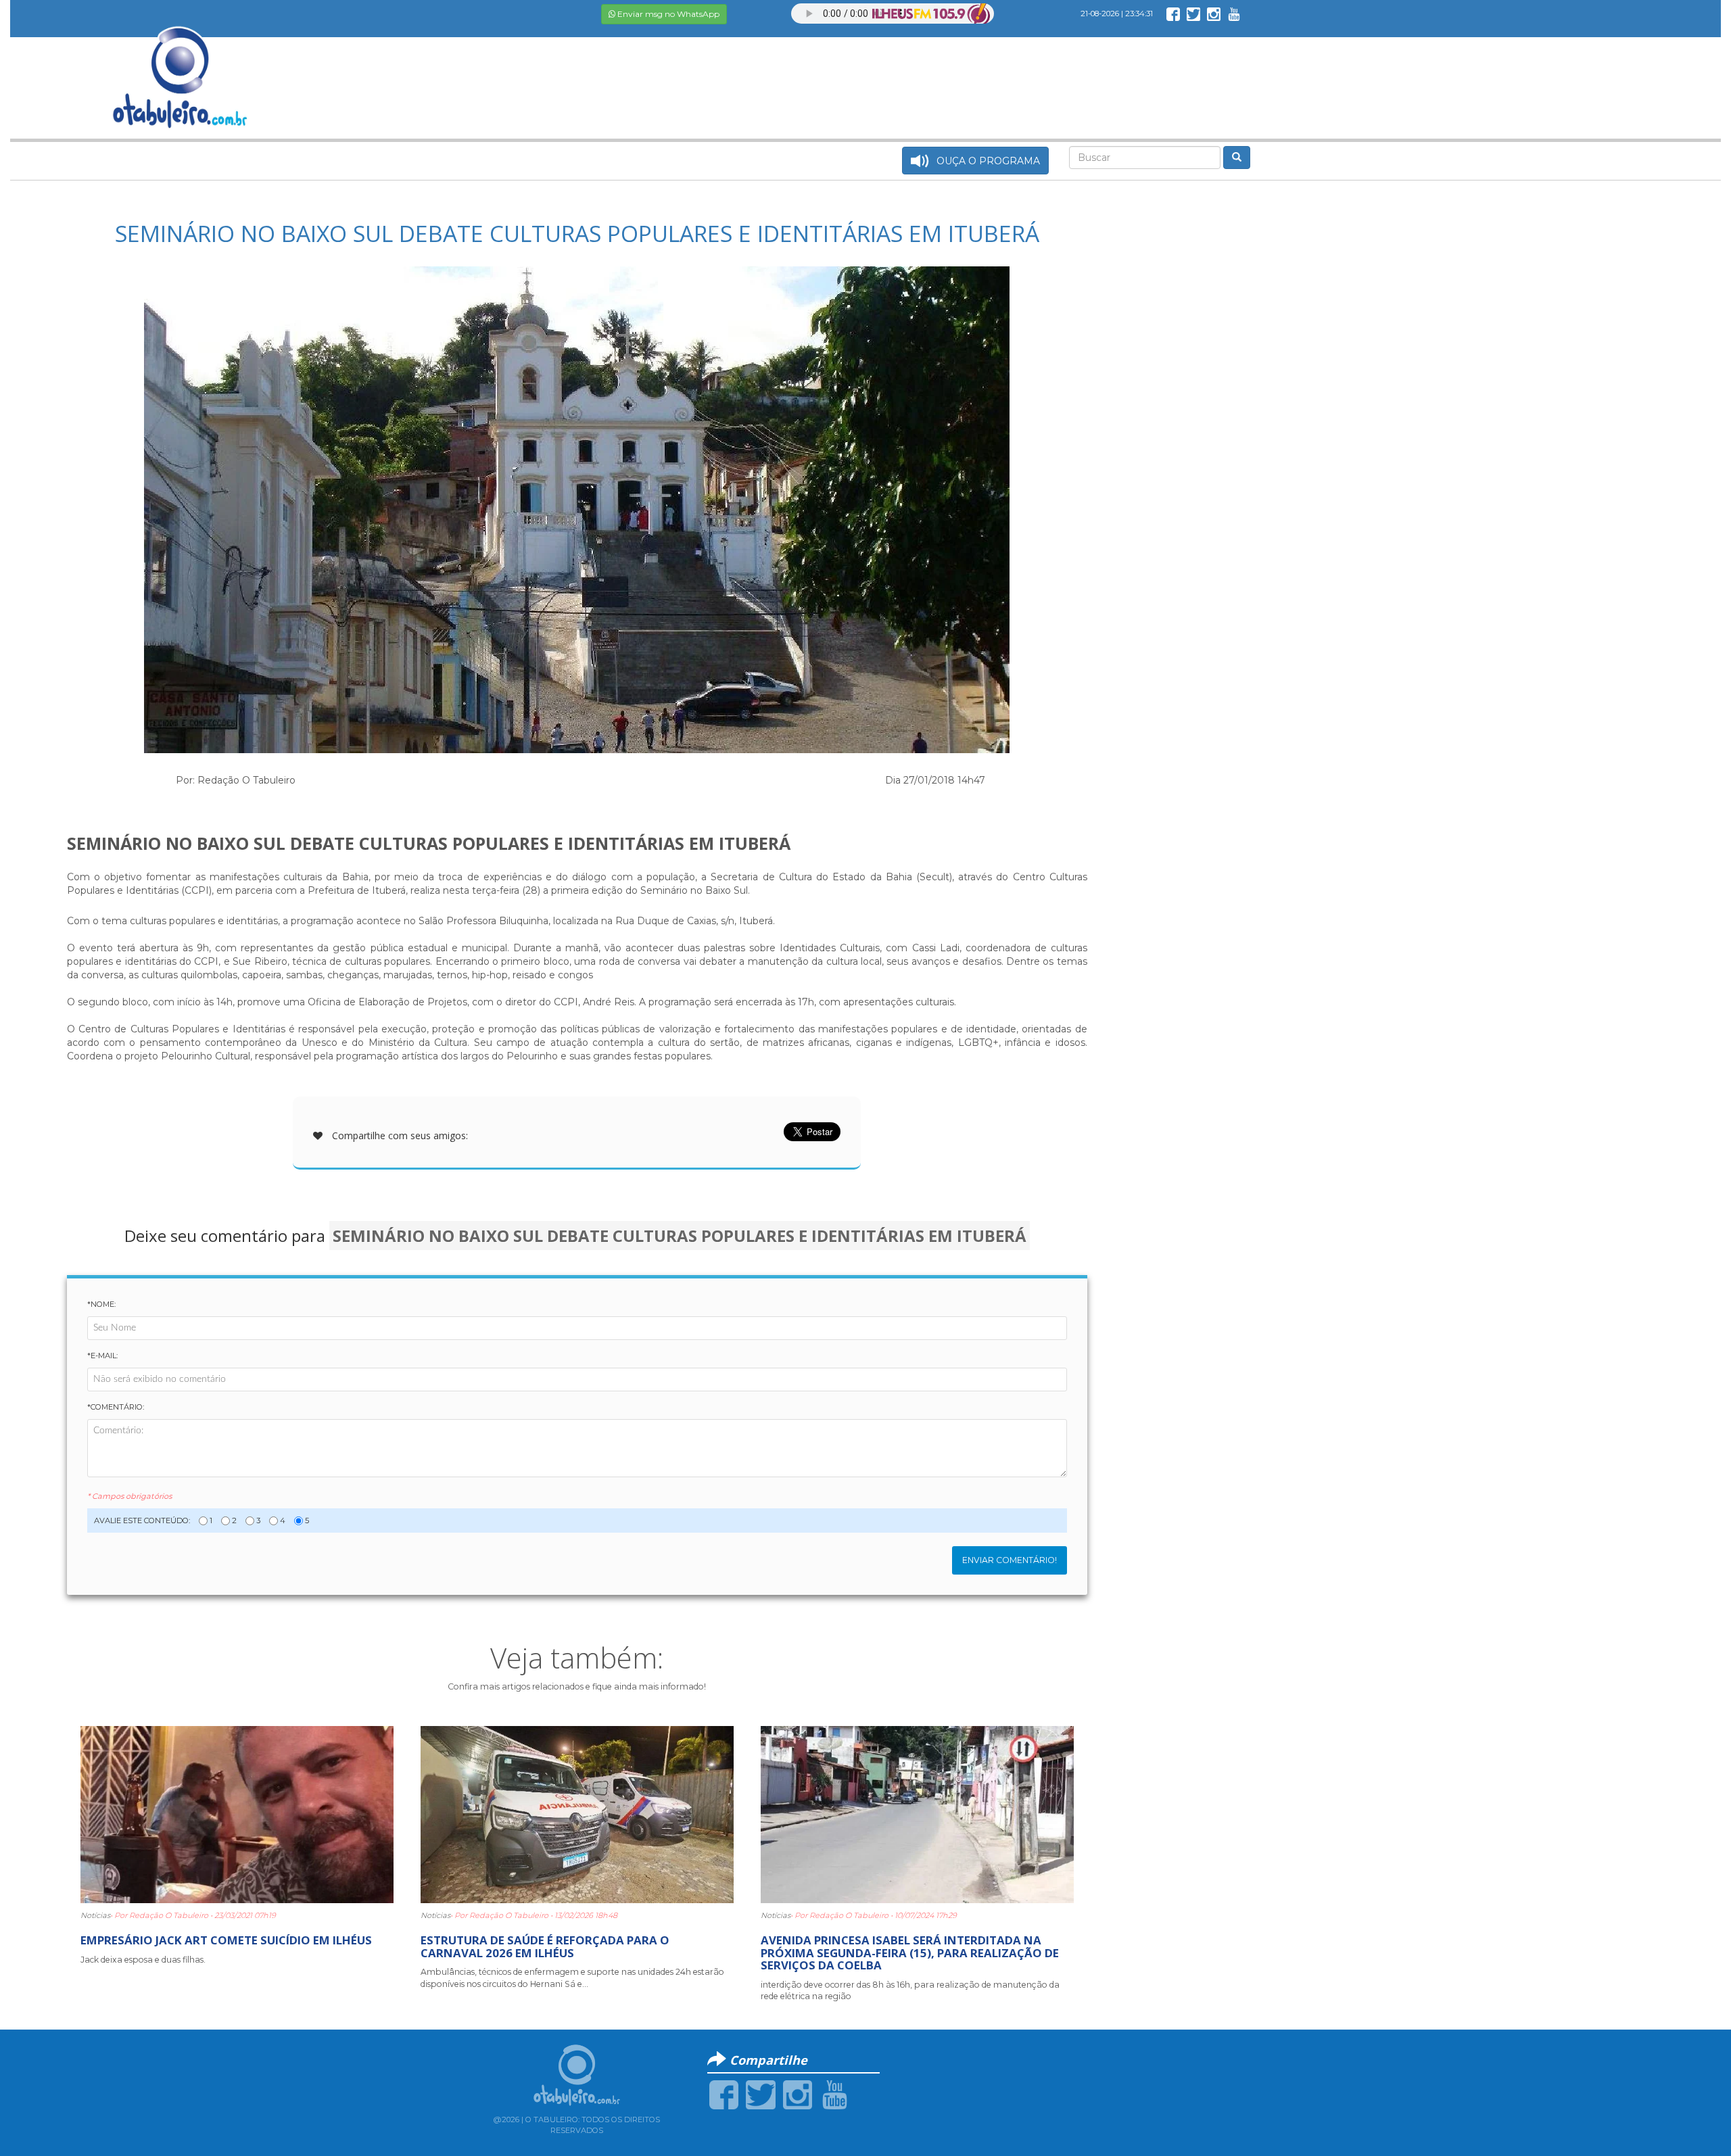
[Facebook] (724, 2094)
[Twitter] (760, 2094)
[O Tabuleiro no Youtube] (1234, 14)
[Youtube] (835, 2094)
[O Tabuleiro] (181, 64)
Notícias (95, 1915)
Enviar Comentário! (1010, 1560)
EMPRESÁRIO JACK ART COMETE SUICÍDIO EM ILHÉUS (226, 1940)
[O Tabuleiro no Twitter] (1193, 14)
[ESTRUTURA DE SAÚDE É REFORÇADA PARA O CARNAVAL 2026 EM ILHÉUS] (577, 1814)
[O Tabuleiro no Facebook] (1173, 14)
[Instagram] (798, 2094)
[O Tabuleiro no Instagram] (1214, 14)
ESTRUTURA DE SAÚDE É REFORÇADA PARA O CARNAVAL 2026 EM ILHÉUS (545, 1946)
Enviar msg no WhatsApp (667, 14)
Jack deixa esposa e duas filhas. (143, 1960)
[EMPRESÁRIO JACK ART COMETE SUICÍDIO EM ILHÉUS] (237, 1814)
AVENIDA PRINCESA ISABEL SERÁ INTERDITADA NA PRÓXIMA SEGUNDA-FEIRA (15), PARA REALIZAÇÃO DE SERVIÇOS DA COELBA (910, 1953)
